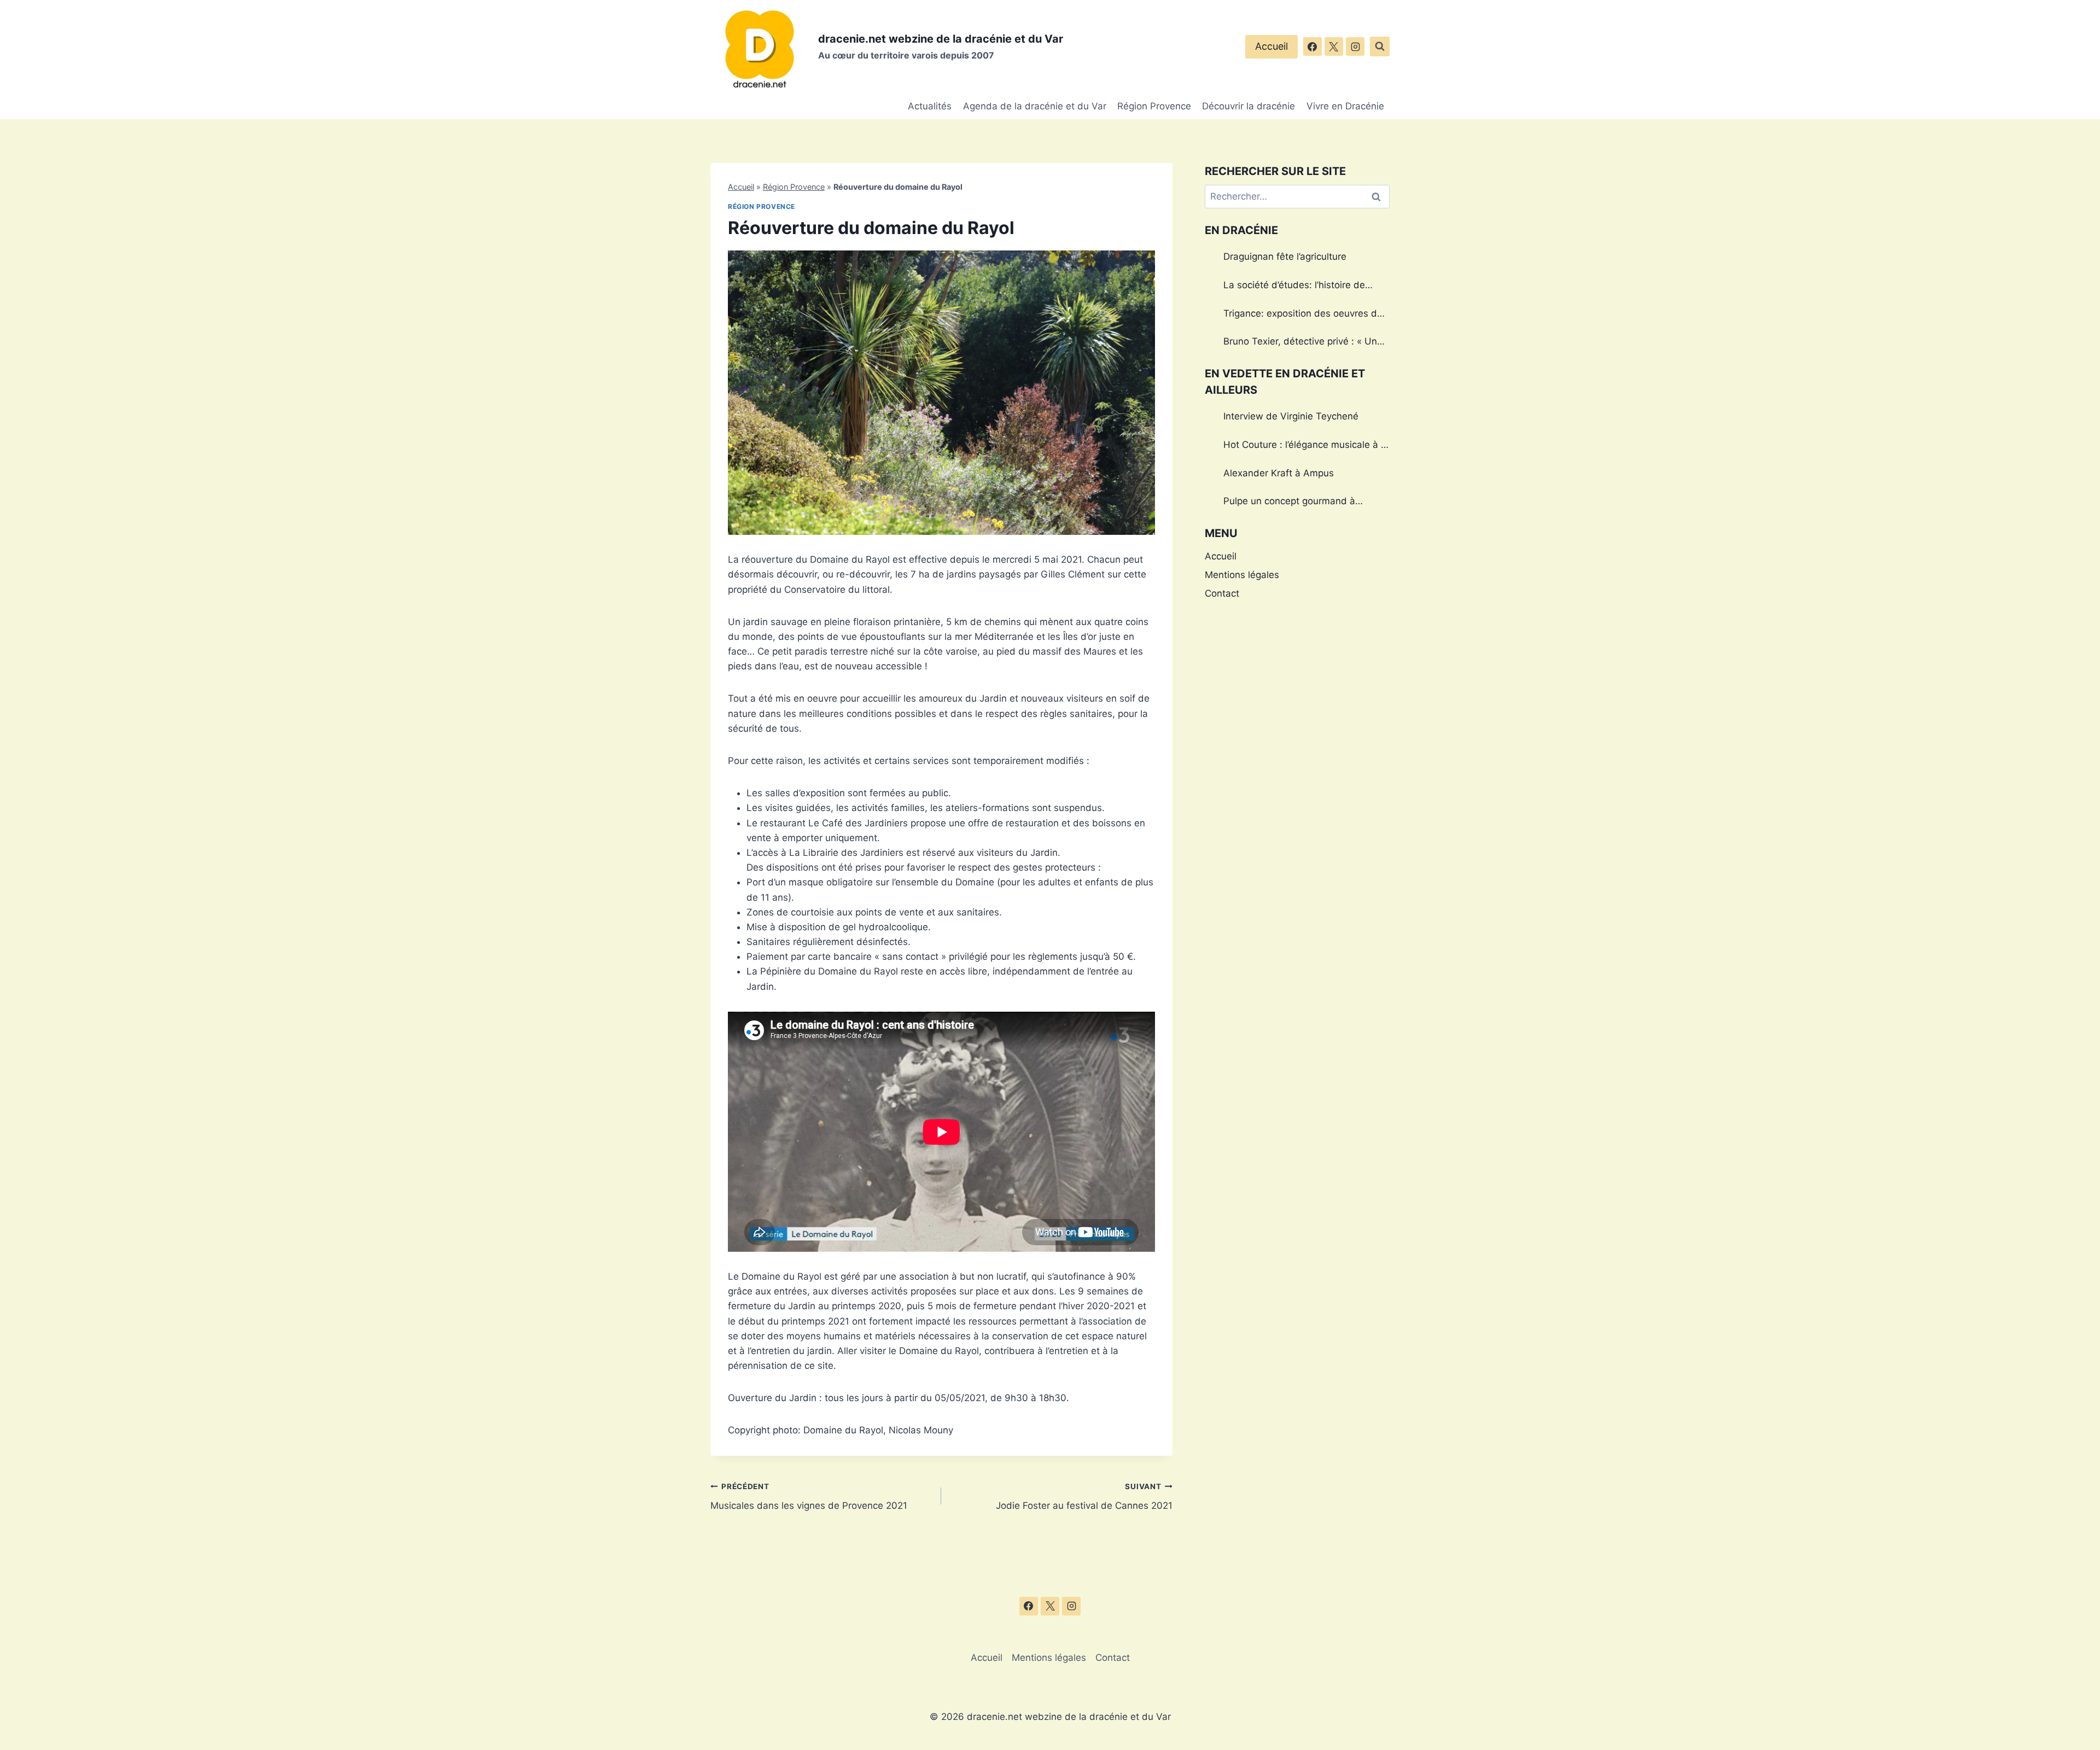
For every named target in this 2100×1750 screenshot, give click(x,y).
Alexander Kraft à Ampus (1279, 473)
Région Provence (1154, 106)
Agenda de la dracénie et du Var (1035, 106)
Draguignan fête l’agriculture (1285, 256)
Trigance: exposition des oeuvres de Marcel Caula (1303, 315)
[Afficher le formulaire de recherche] (1380, 46)
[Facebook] (1312, 46)
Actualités (930, 106)
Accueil (1271, 46)
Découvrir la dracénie (1249, 106)
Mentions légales (1242, 575)
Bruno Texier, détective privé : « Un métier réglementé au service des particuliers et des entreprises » (1300, 343)
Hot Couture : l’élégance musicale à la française (1306, 446)
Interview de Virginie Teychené (1291, 416)
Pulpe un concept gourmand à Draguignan (1289, 503)
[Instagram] (1355, 46)
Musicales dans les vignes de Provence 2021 (809, 1497)
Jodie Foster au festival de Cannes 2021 (1084, 1497)
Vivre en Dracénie (1345, 106)
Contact (1222, 593)
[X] (1334, 46)
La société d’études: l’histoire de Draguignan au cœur (1294, 287)
